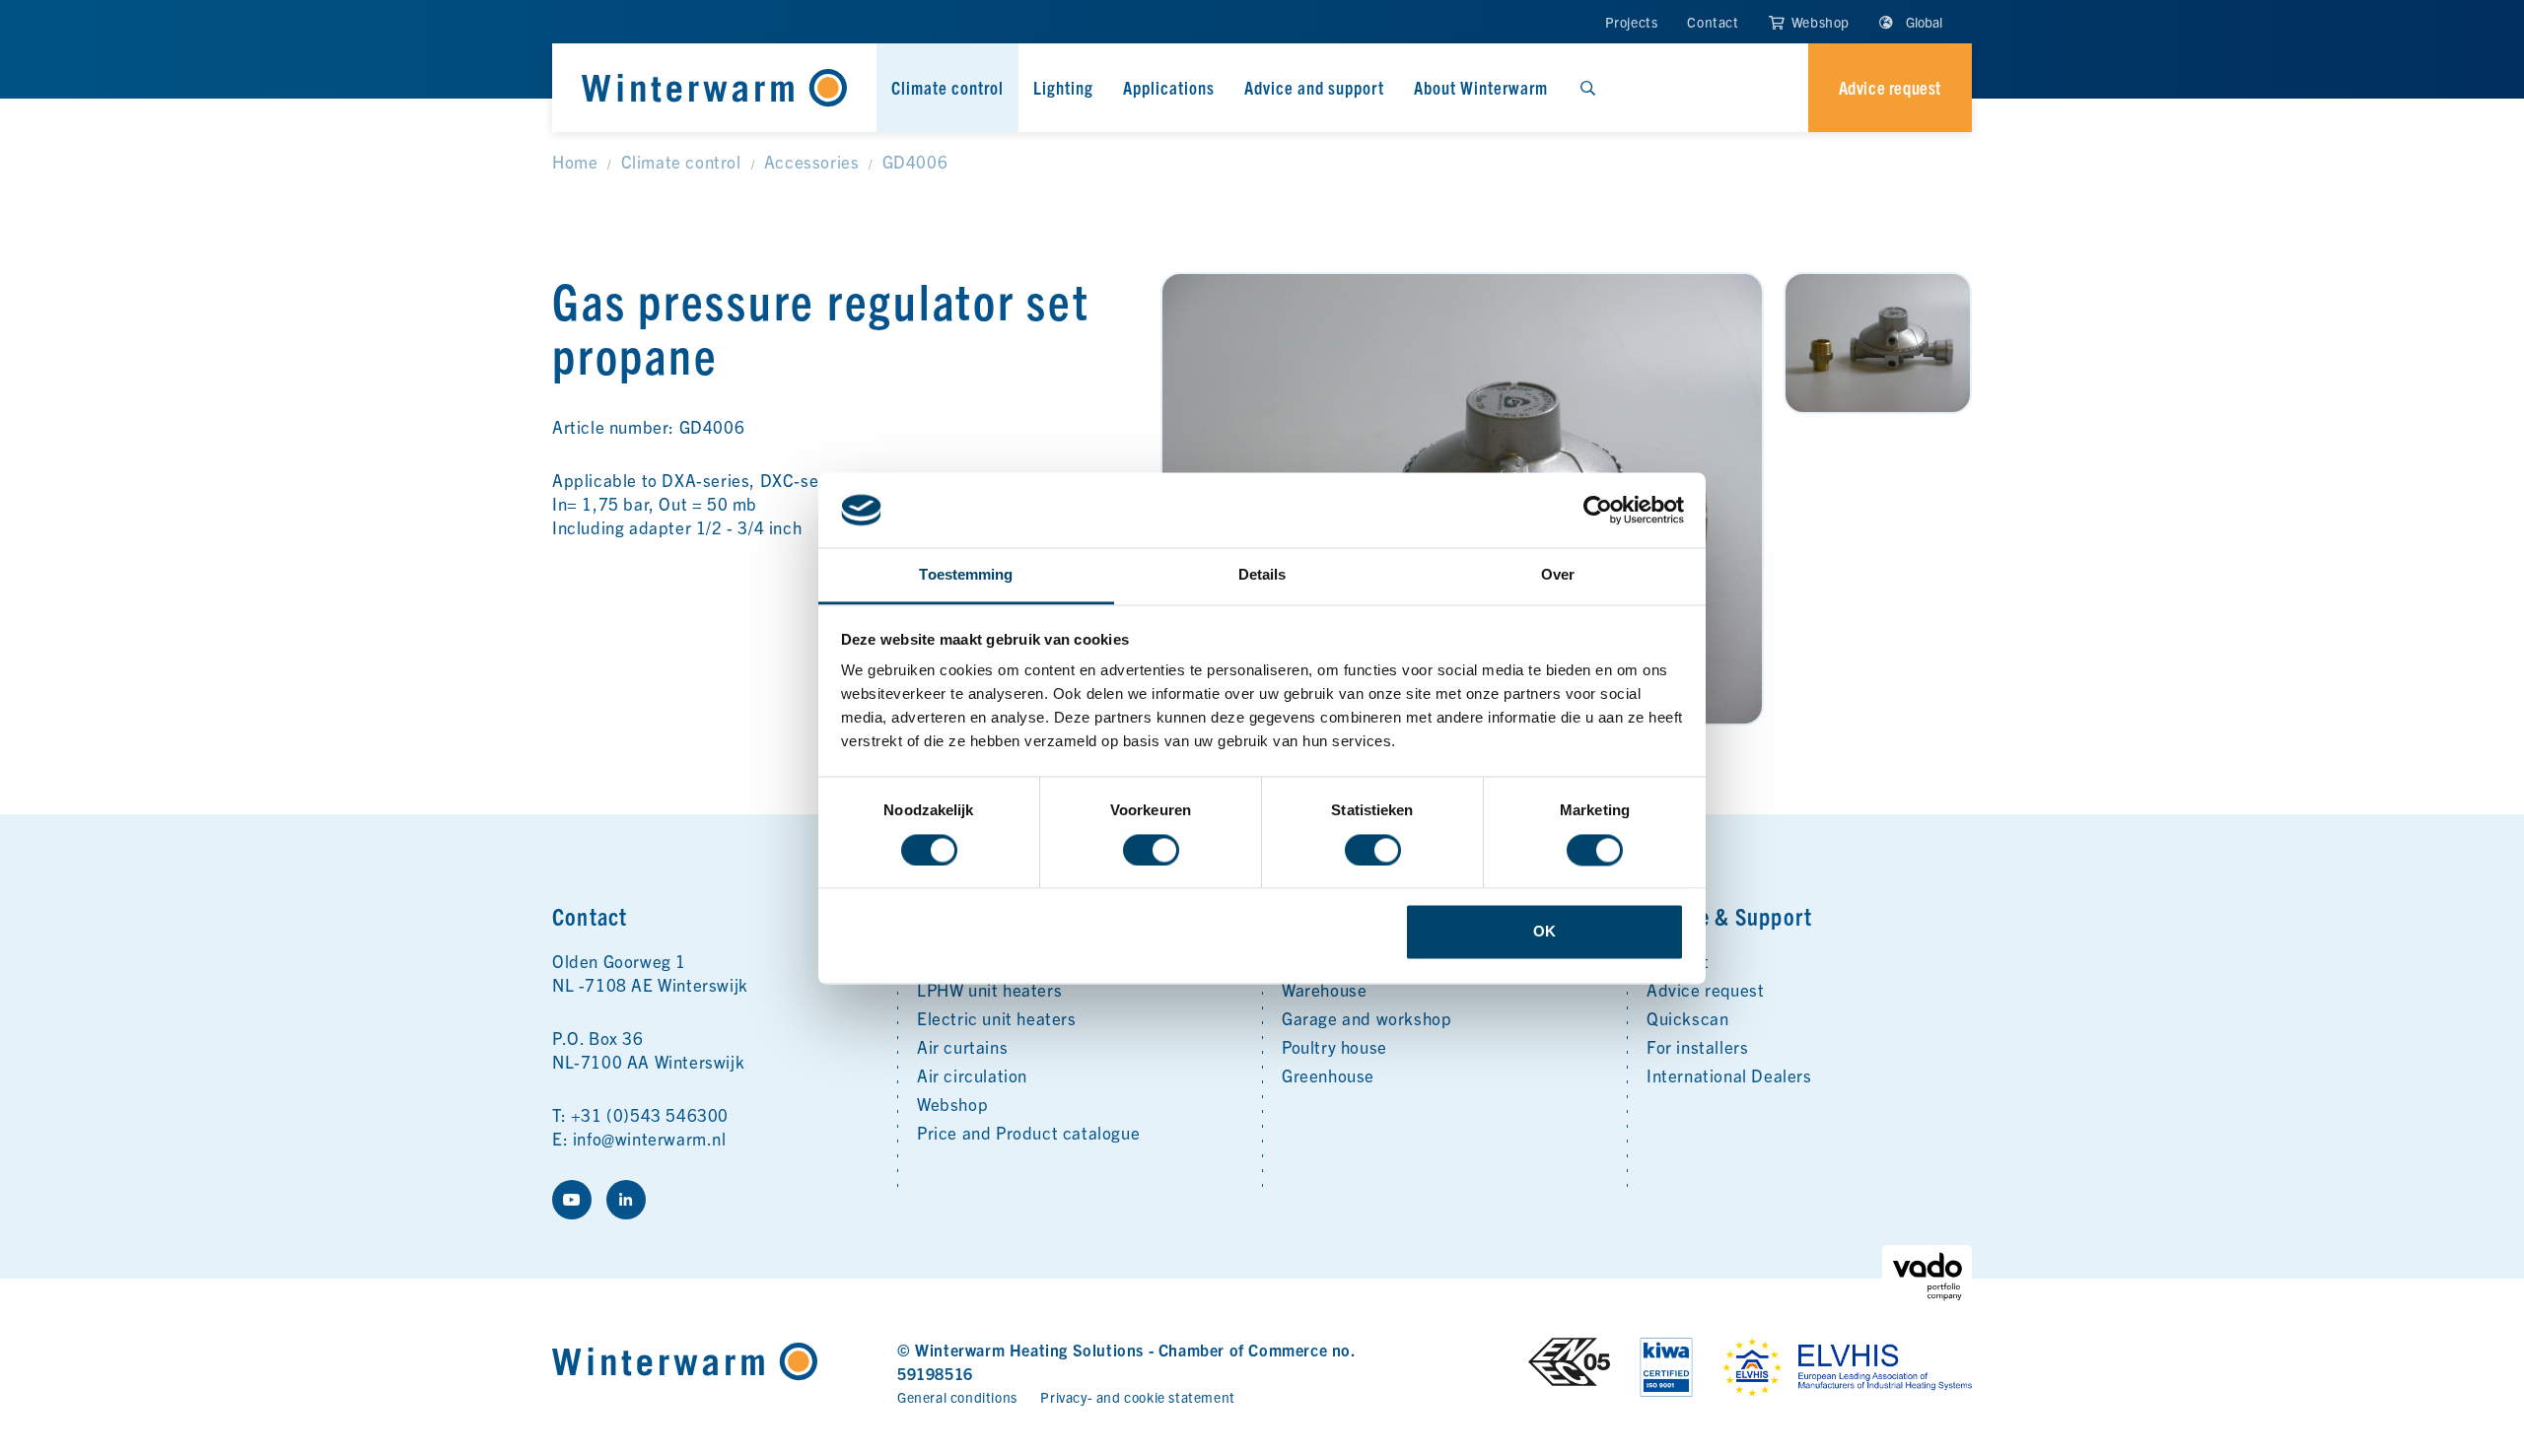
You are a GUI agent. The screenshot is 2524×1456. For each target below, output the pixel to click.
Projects (1632, 22)
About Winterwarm (1481, 87)
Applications (1169, 87)
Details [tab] (1262, 575)
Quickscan (1687, 1018)
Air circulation (972, 1075)
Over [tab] (1558, 575)
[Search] (1587, 88)
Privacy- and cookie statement (1137, 1397)
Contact (1713, 22)
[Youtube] (572, 1200)
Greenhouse (1328, 1075)
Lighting (1063, 87)
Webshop (1819, 22)
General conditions (957, 1397)
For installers (1697, 1046)
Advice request (1705, 989)
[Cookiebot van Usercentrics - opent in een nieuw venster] (1598, 510)
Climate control (947, 87)
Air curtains (962, 1046)
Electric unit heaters (997, 1018)
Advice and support (1314, 87)
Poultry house (1334, 1046)
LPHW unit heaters (989, 989)
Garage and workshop (1367, 1018)
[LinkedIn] (626, 1200)
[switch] (1151, 850)
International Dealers (1729, 1075)
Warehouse (1324, 989)
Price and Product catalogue (1028, 1132)
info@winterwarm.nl (650, 1138)
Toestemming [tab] (966, 575)
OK (1544, 932)
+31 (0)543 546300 (650, 1114)
